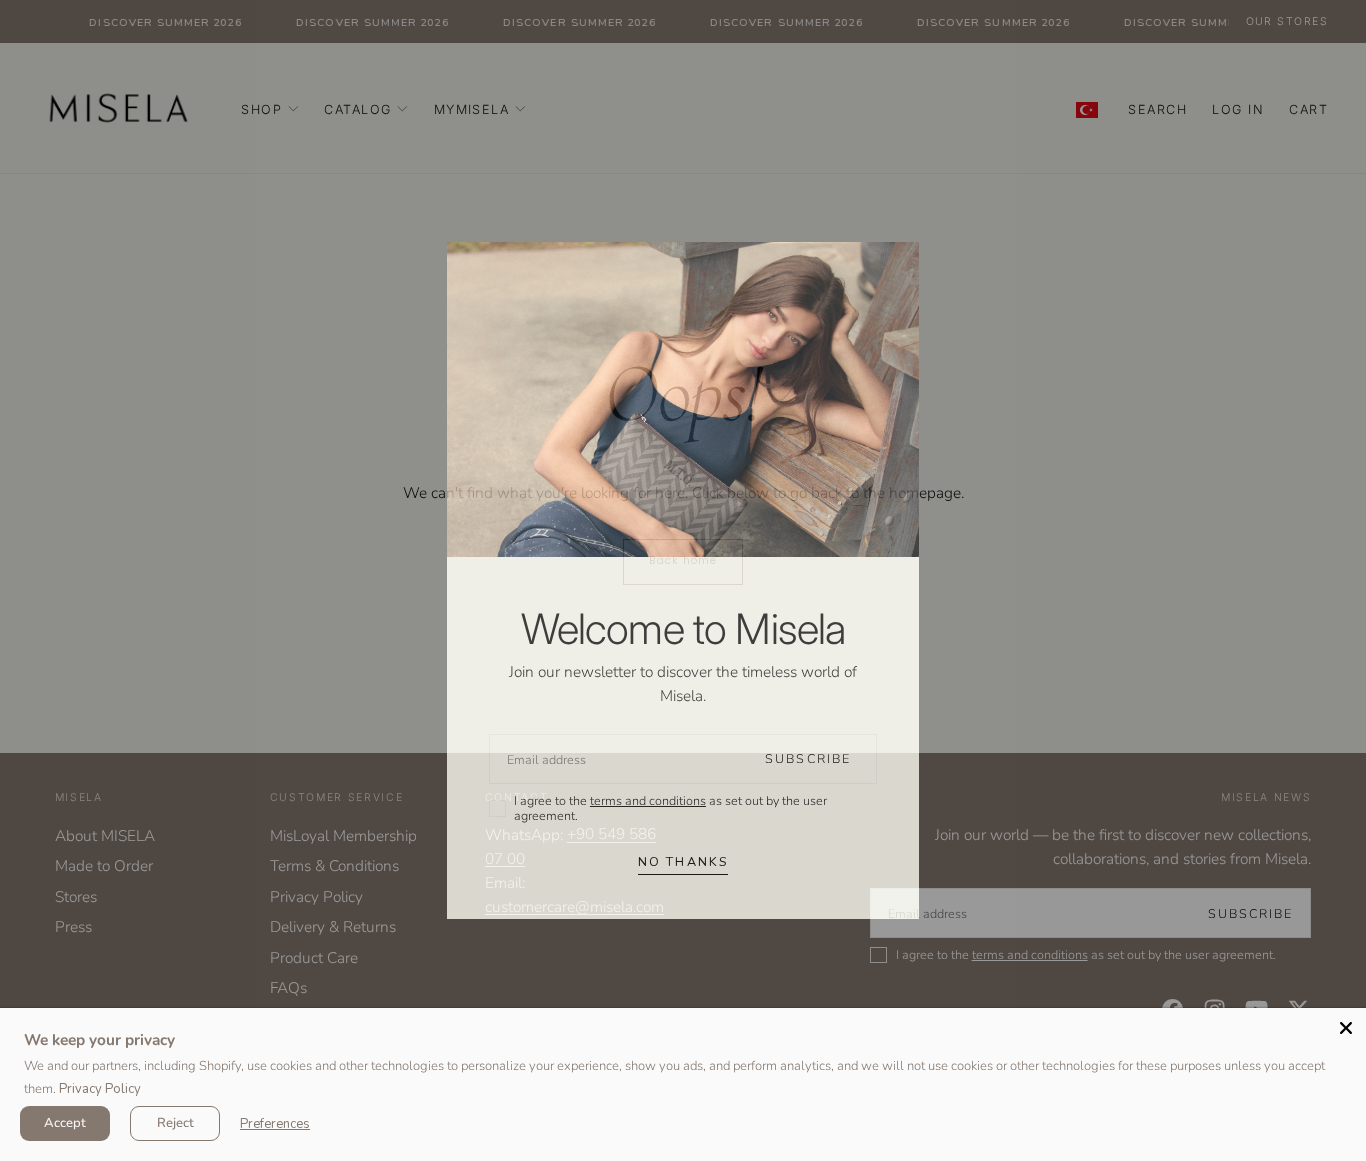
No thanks (683, 861)
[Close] (1346, 1028)
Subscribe (808, 758)
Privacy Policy (100, 1089)
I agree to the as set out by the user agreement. (670, 808)
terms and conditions (648, 800)
